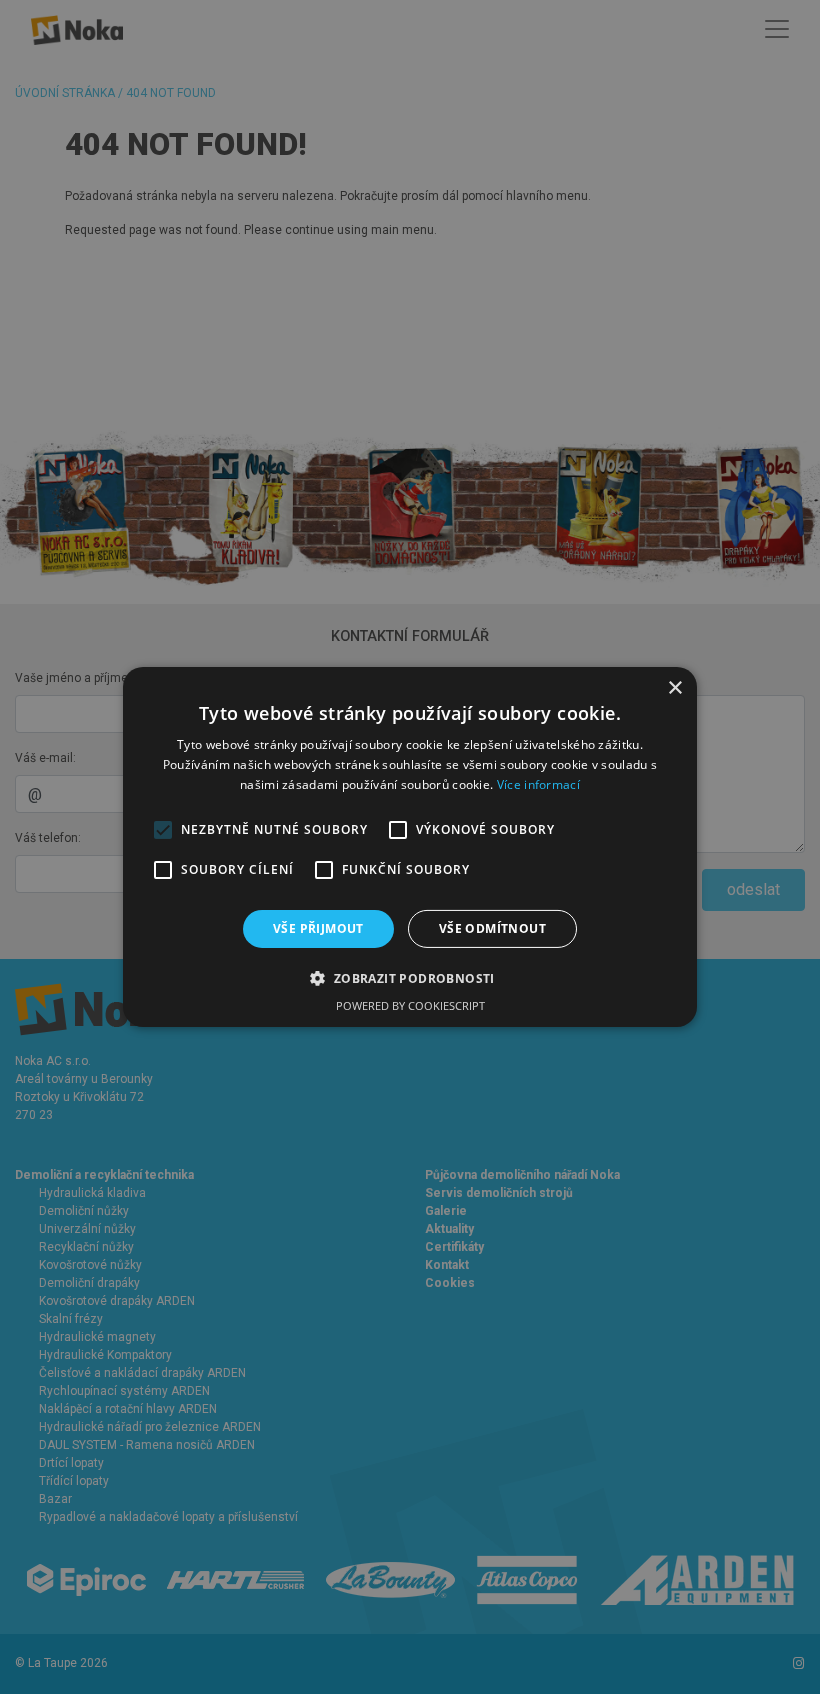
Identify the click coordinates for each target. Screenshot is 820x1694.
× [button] (674, 688)
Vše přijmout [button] (318, 928)
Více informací (538, 784)
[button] (409, 978)
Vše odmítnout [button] (492, 928)
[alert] (410, 847)
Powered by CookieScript (410, 1005)
